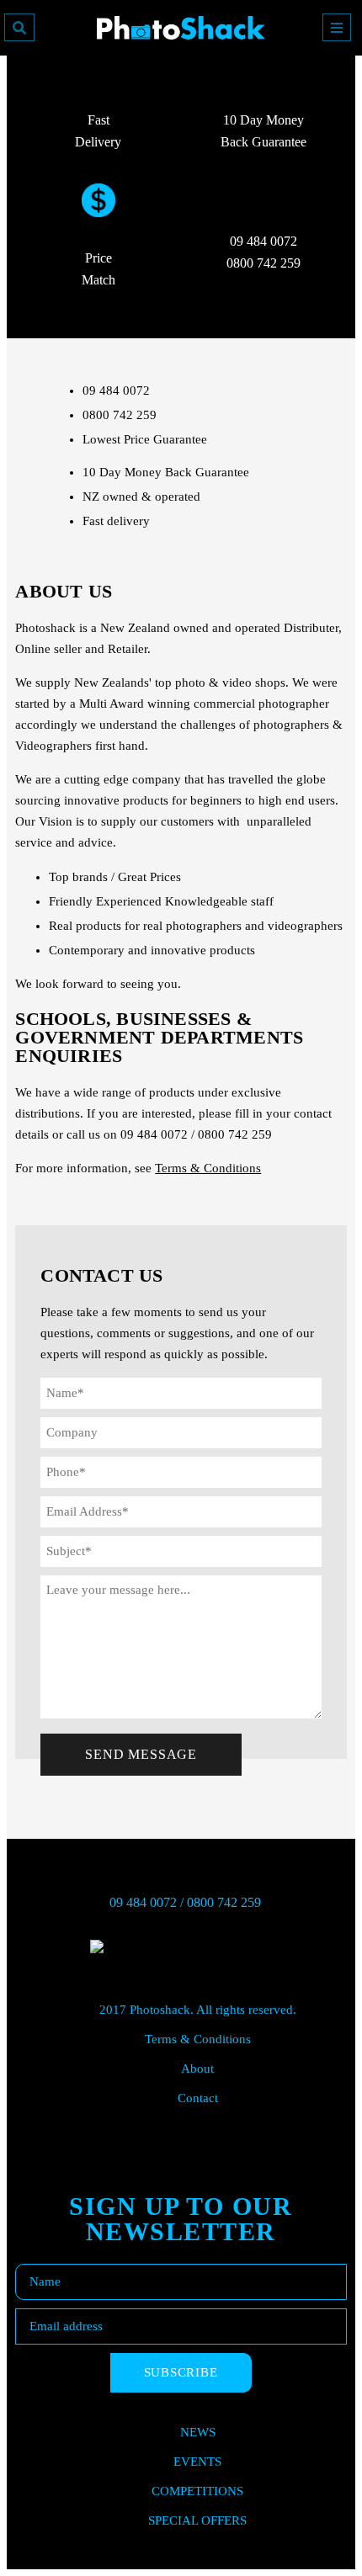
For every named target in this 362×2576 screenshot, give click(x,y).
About (197, 2069)
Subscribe (181, 2372)
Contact (198, 2098)
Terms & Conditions (208, 1168)
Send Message (141, 1754)
